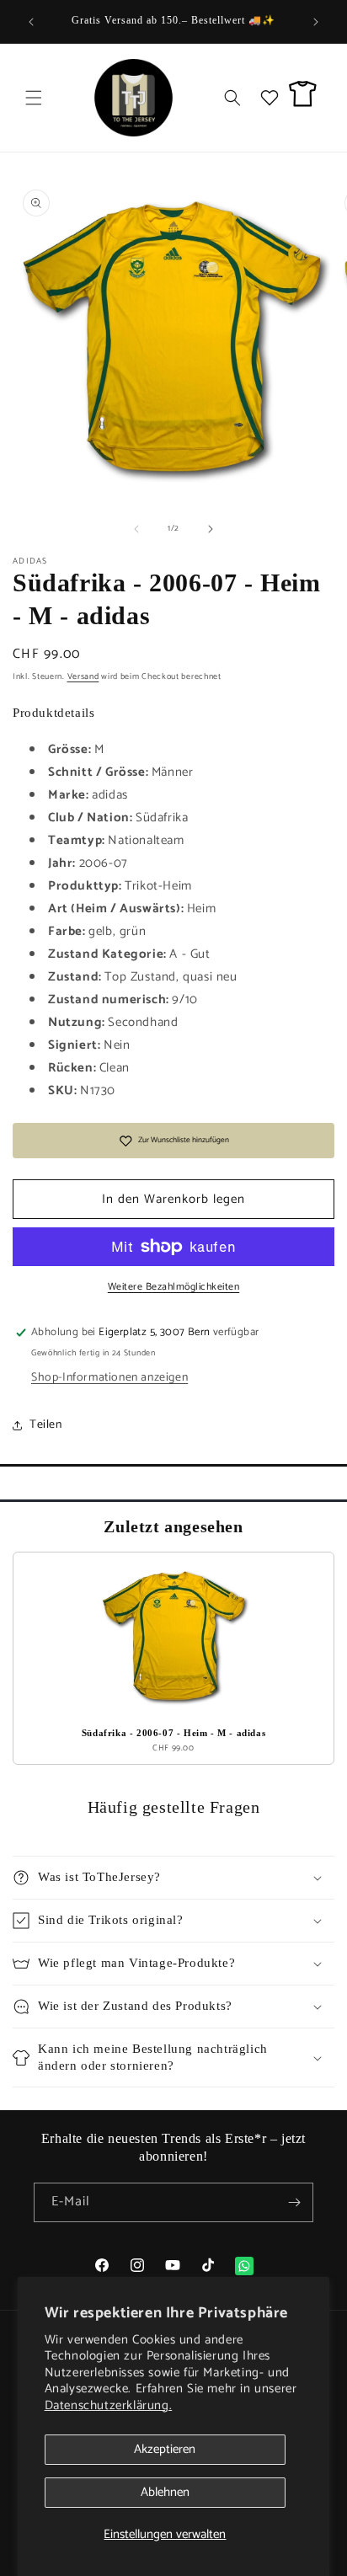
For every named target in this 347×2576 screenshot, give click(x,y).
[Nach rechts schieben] (211, 529)
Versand (83, 676)
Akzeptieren (165, 2449)
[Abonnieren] (294, 2202)
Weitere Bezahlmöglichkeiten (174, 1287)
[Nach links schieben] (136, 529)
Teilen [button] (46, 1425)
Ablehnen (165, 2492)
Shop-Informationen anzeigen (109, 1378)
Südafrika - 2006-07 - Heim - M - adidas (173, 1733)
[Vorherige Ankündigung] (31, 22)
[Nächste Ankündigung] (316, 22)
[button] (34, 98)
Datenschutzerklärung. (109, 2405)
